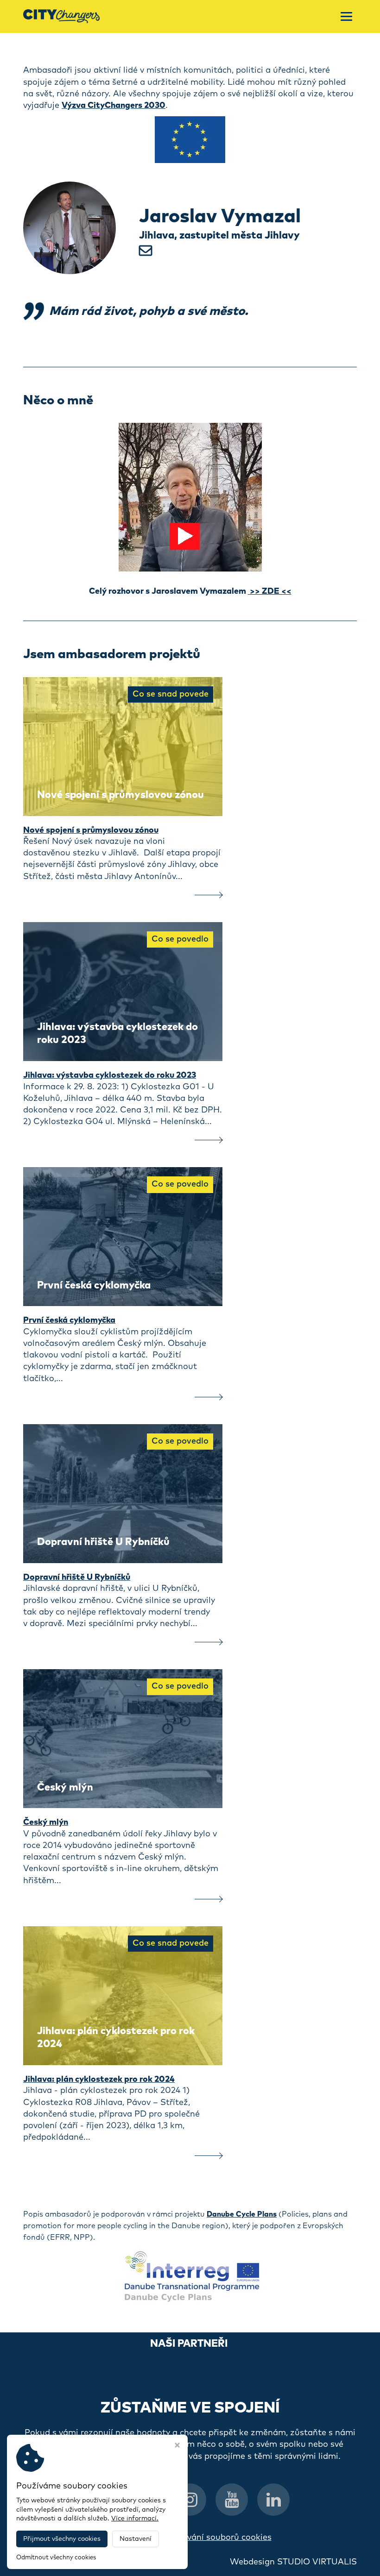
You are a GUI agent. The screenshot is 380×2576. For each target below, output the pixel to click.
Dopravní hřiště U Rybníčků (77, 1577)
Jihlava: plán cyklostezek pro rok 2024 (99, 2080)
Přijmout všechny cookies (62, 2539)
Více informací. (135, 2519)
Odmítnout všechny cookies (56, 2558)
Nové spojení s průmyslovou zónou (91, 830)
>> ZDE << (270, 591)
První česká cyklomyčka (69, 1320)
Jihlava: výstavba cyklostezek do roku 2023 (110, 1075)
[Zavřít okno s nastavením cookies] (177, 2446)
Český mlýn (46, 1822)
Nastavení (136, 2539)
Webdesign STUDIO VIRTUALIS (293, 2562)
